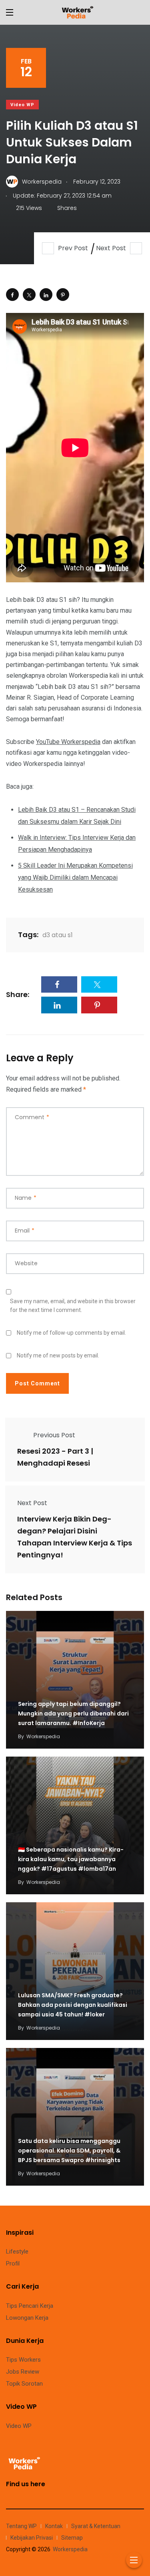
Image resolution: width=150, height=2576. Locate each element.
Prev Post (73, 248)
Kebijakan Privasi (32, 2538)
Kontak (54, 2526)
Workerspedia (43, 1736)
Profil (13, 2263)
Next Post (111, 248)
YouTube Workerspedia (68, 742)
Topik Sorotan (24, 2384)
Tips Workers (23, 2360)
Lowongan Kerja (27, 2318)
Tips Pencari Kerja (30, 2306)
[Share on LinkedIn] (46, 295)
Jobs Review (23, 2372)
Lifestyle (17, 2252)
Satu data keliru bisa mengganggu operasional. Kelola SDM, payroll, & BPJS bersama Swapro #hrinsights (69, 2151)
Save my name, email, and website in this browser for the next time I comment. (73, 1306)
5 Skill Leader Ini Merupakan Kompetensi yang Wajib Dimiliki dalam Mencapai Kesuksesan (75, 877)
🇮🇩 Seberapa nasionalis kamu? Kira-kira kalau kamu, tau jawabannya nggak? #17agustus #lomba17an (71, 1860)
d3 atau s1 (58, 935)
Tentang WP (21, 2526)
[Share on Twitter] (29, 295)
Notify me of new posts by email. (58, 1355)
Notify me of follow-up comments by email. (71, 1333)
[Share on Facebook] (12, 295)
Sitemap (72, 2538)
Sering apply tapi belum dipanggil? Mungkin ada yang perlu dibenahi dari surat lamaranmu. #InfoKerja (73, 1714)
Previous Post (54, 1435)
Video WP (22, 105)
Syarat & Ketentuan (96, 2526)
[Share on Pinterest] (63, 295)
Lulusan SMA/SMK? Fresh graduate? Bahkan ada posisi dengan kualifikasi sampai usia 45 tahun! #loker (73, 2005)
